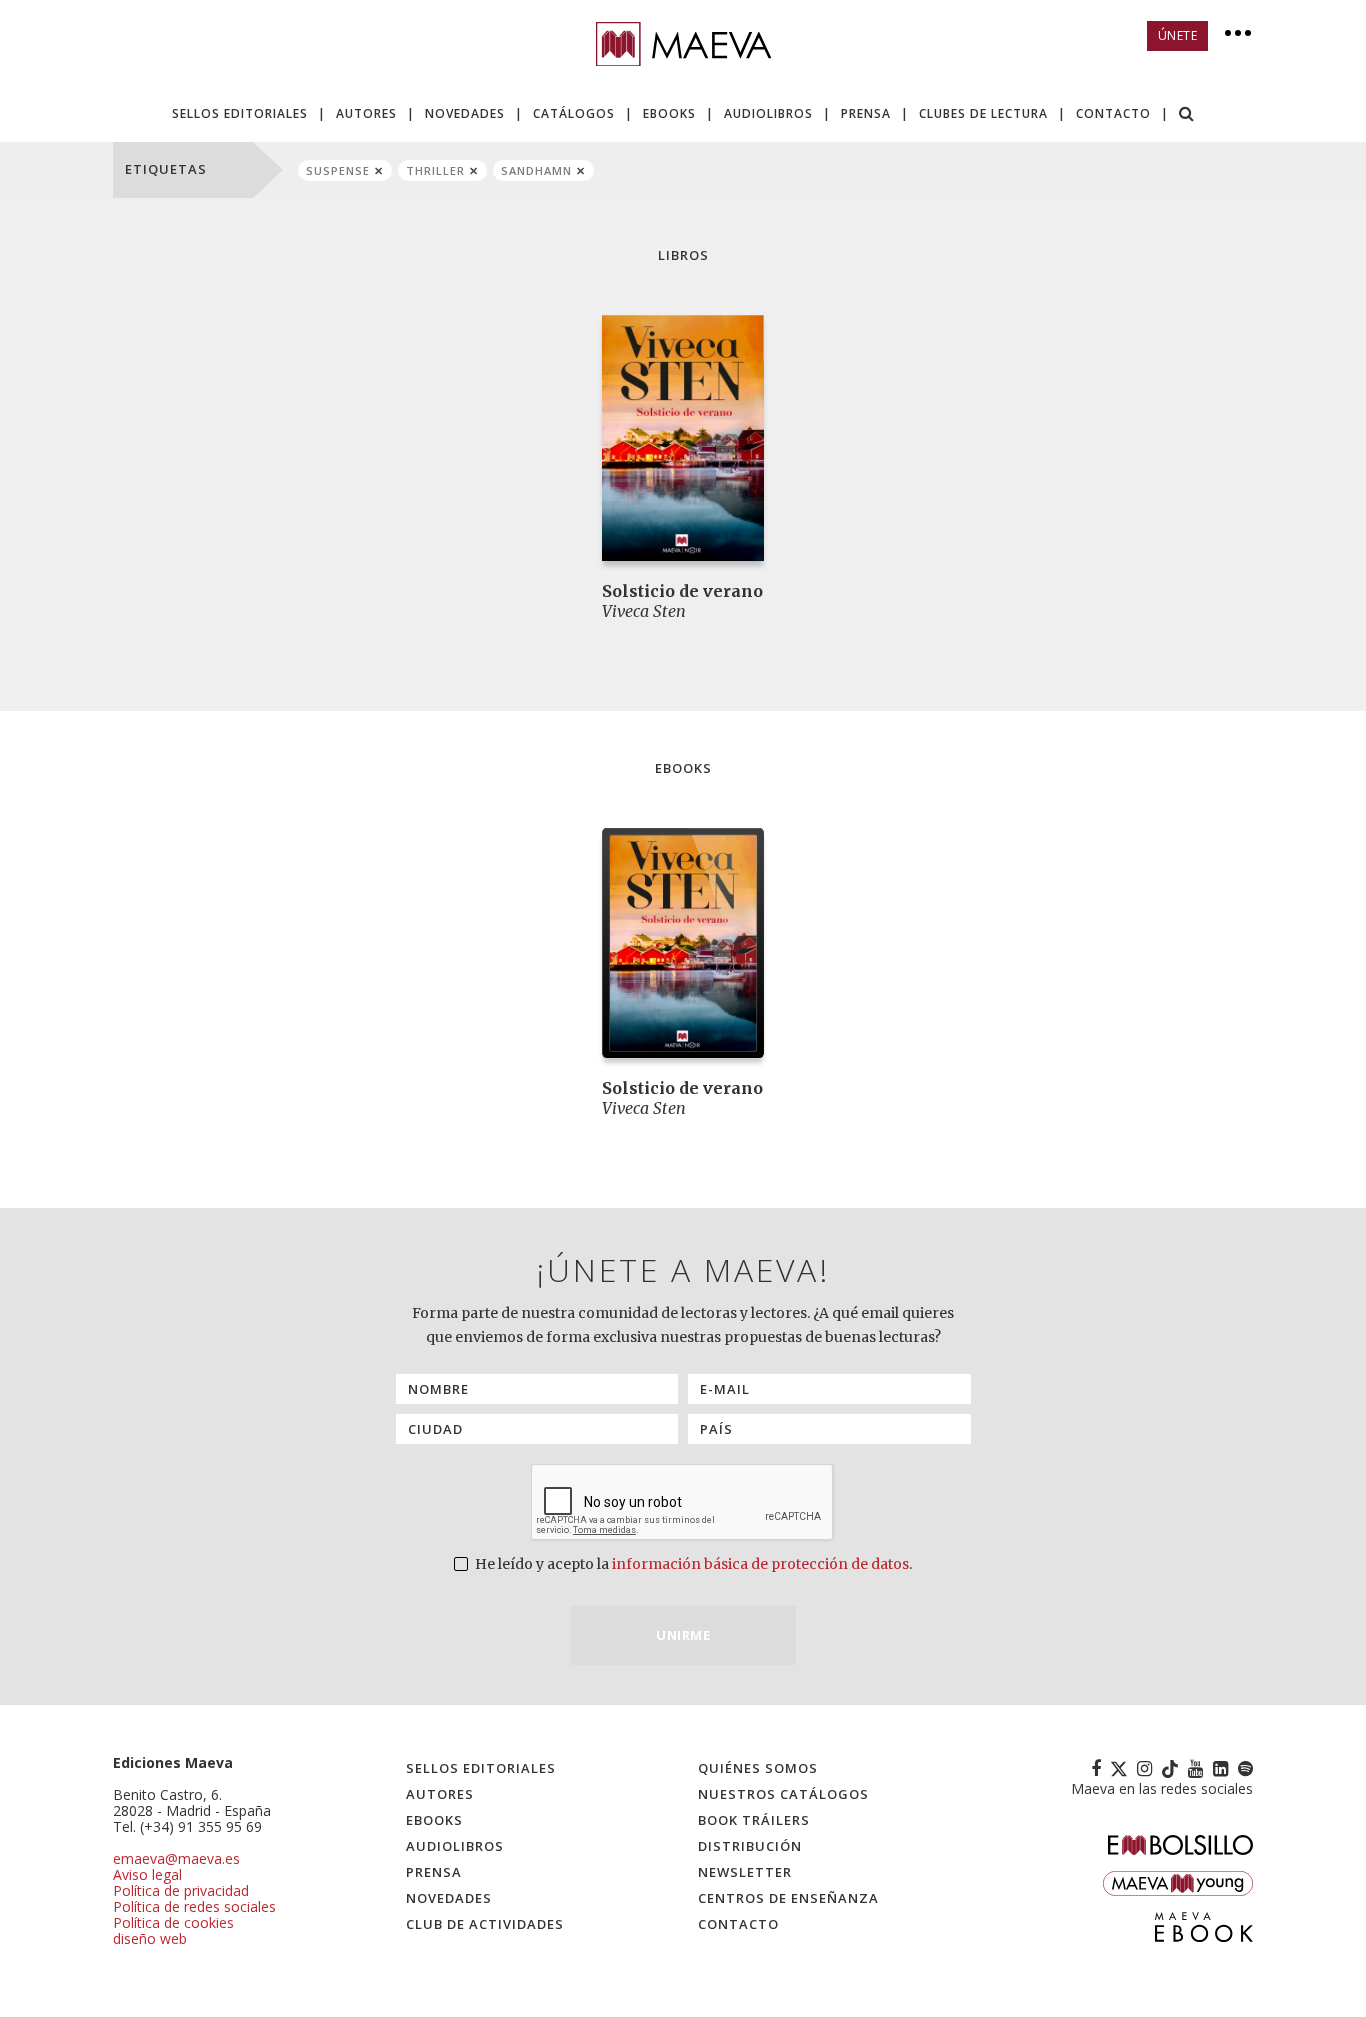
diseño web (150, 1938)
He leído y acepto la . (692, 1564)
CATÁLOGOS (574, 113)
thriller (435, 170)
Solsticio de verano (682, 591)
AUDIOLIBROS (768, 113)
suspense (338, 170)
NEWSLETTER (745, 1872)
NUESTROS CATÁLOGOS (783, 1794)
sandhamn (536, 170)
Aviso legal (147, 1874)
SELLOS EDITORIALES (240, 113)
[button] (1187, 115)
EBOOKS (669, 113)
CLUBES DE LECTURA (983, 113)
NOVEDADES (465, 113)
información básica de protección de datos (760, 1564)
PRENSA (866, 113)
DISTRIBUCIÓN (750, 1846)
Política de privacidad (181, 1890)
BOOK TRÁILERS (754, 1820)
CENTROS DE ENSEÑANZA (788, 1898)
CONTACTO (1113, 113)
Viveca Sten (644, 611)
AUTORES (366, 113)
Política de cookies (173, 1922)
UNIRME (683, 1635)
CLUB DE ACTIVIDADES (485, 1924)
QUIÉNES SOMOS (758, 1768)
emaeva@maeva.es (176, 1858)
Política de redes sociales (194, 1906)
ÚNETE (1178, 35)
